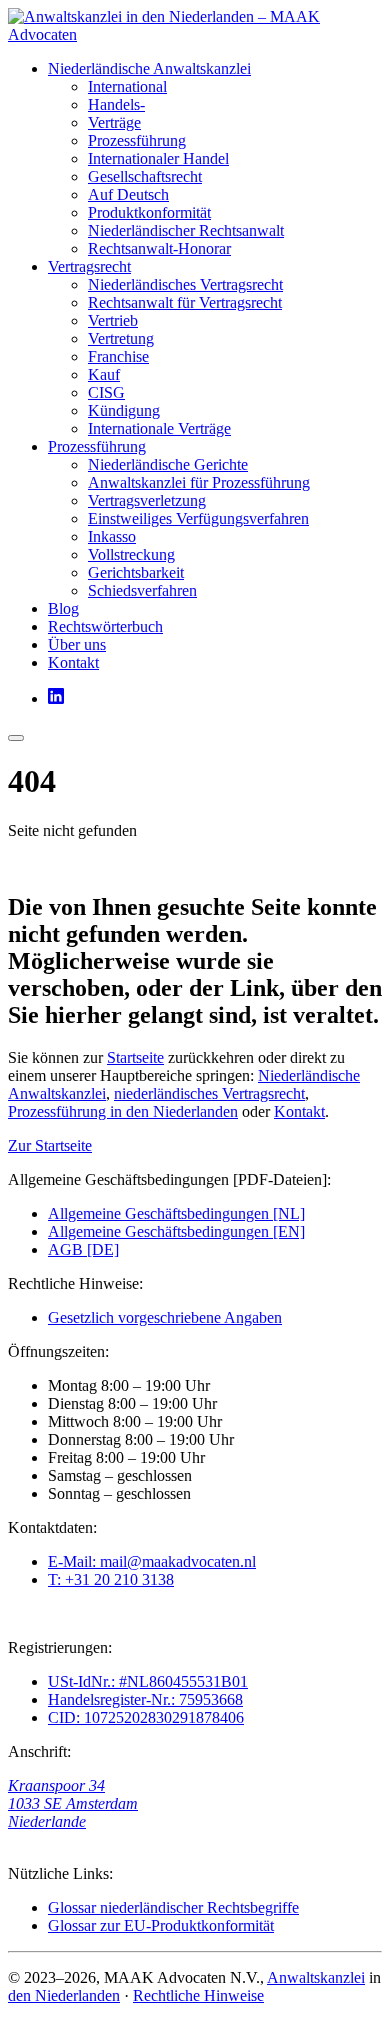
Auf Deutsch (128, 194)
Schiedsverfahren (142, 590)
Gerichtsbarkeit (136, 572)
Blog (63, 608)
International (127, 86)
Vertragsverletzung (147, 500)
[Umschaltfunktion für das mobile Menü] (16, 738)
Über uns (77, 644)
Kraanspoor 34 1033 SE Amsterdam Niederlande (73, 1803)
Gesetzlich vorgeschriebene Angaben (165, 1317)
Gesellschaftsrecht (145, 176)
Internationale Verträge (159, 428)
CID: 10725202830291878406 (146, 1717)
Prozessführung (137, 140)
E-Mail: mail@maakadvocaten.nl (152, 1561)
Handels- (116, 104)
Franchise (118, 356)
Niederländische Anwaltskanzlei (149, 68)
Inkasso (112, 536)
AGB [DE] (83, 1249)
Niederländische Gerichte (168, 464)
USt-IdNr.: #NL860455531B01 (148, 1681)
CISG (106, 392)
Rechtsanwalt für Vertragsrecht (185, 302)
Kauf (104, 374)
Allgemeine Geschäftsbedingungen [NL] (176, 1213)
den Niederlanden (64, 1995)
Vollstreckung (131, 554)
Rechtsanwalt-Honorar (159, 248)
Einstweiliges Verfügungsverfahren (198, 518)
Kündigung (124, 410)
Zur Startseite (50, 1145)
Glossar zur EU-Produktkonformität (161, 1925)
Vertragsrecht (89, 266)
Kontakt (73, 662)
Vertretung (121, 338)
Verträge (114, 122)
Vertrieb (113, 320)
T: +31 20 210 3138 (111, 1579)
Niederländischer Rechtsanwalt (186, 230)
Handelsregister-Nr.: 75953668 (145, 1699)
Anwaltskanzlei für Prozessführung (199, 482)
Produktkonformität (149, 212)
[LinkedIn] (56, 698)
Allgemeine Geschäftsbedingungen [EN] (176, 1231)
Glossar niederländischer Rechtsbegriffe (173, 1907)
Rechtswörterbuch (105, 626)
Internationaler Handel (158, 158)
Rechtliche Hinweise (198, 1995)
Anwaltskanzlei (316, 1977)
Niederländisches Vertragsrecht (185, 284)
